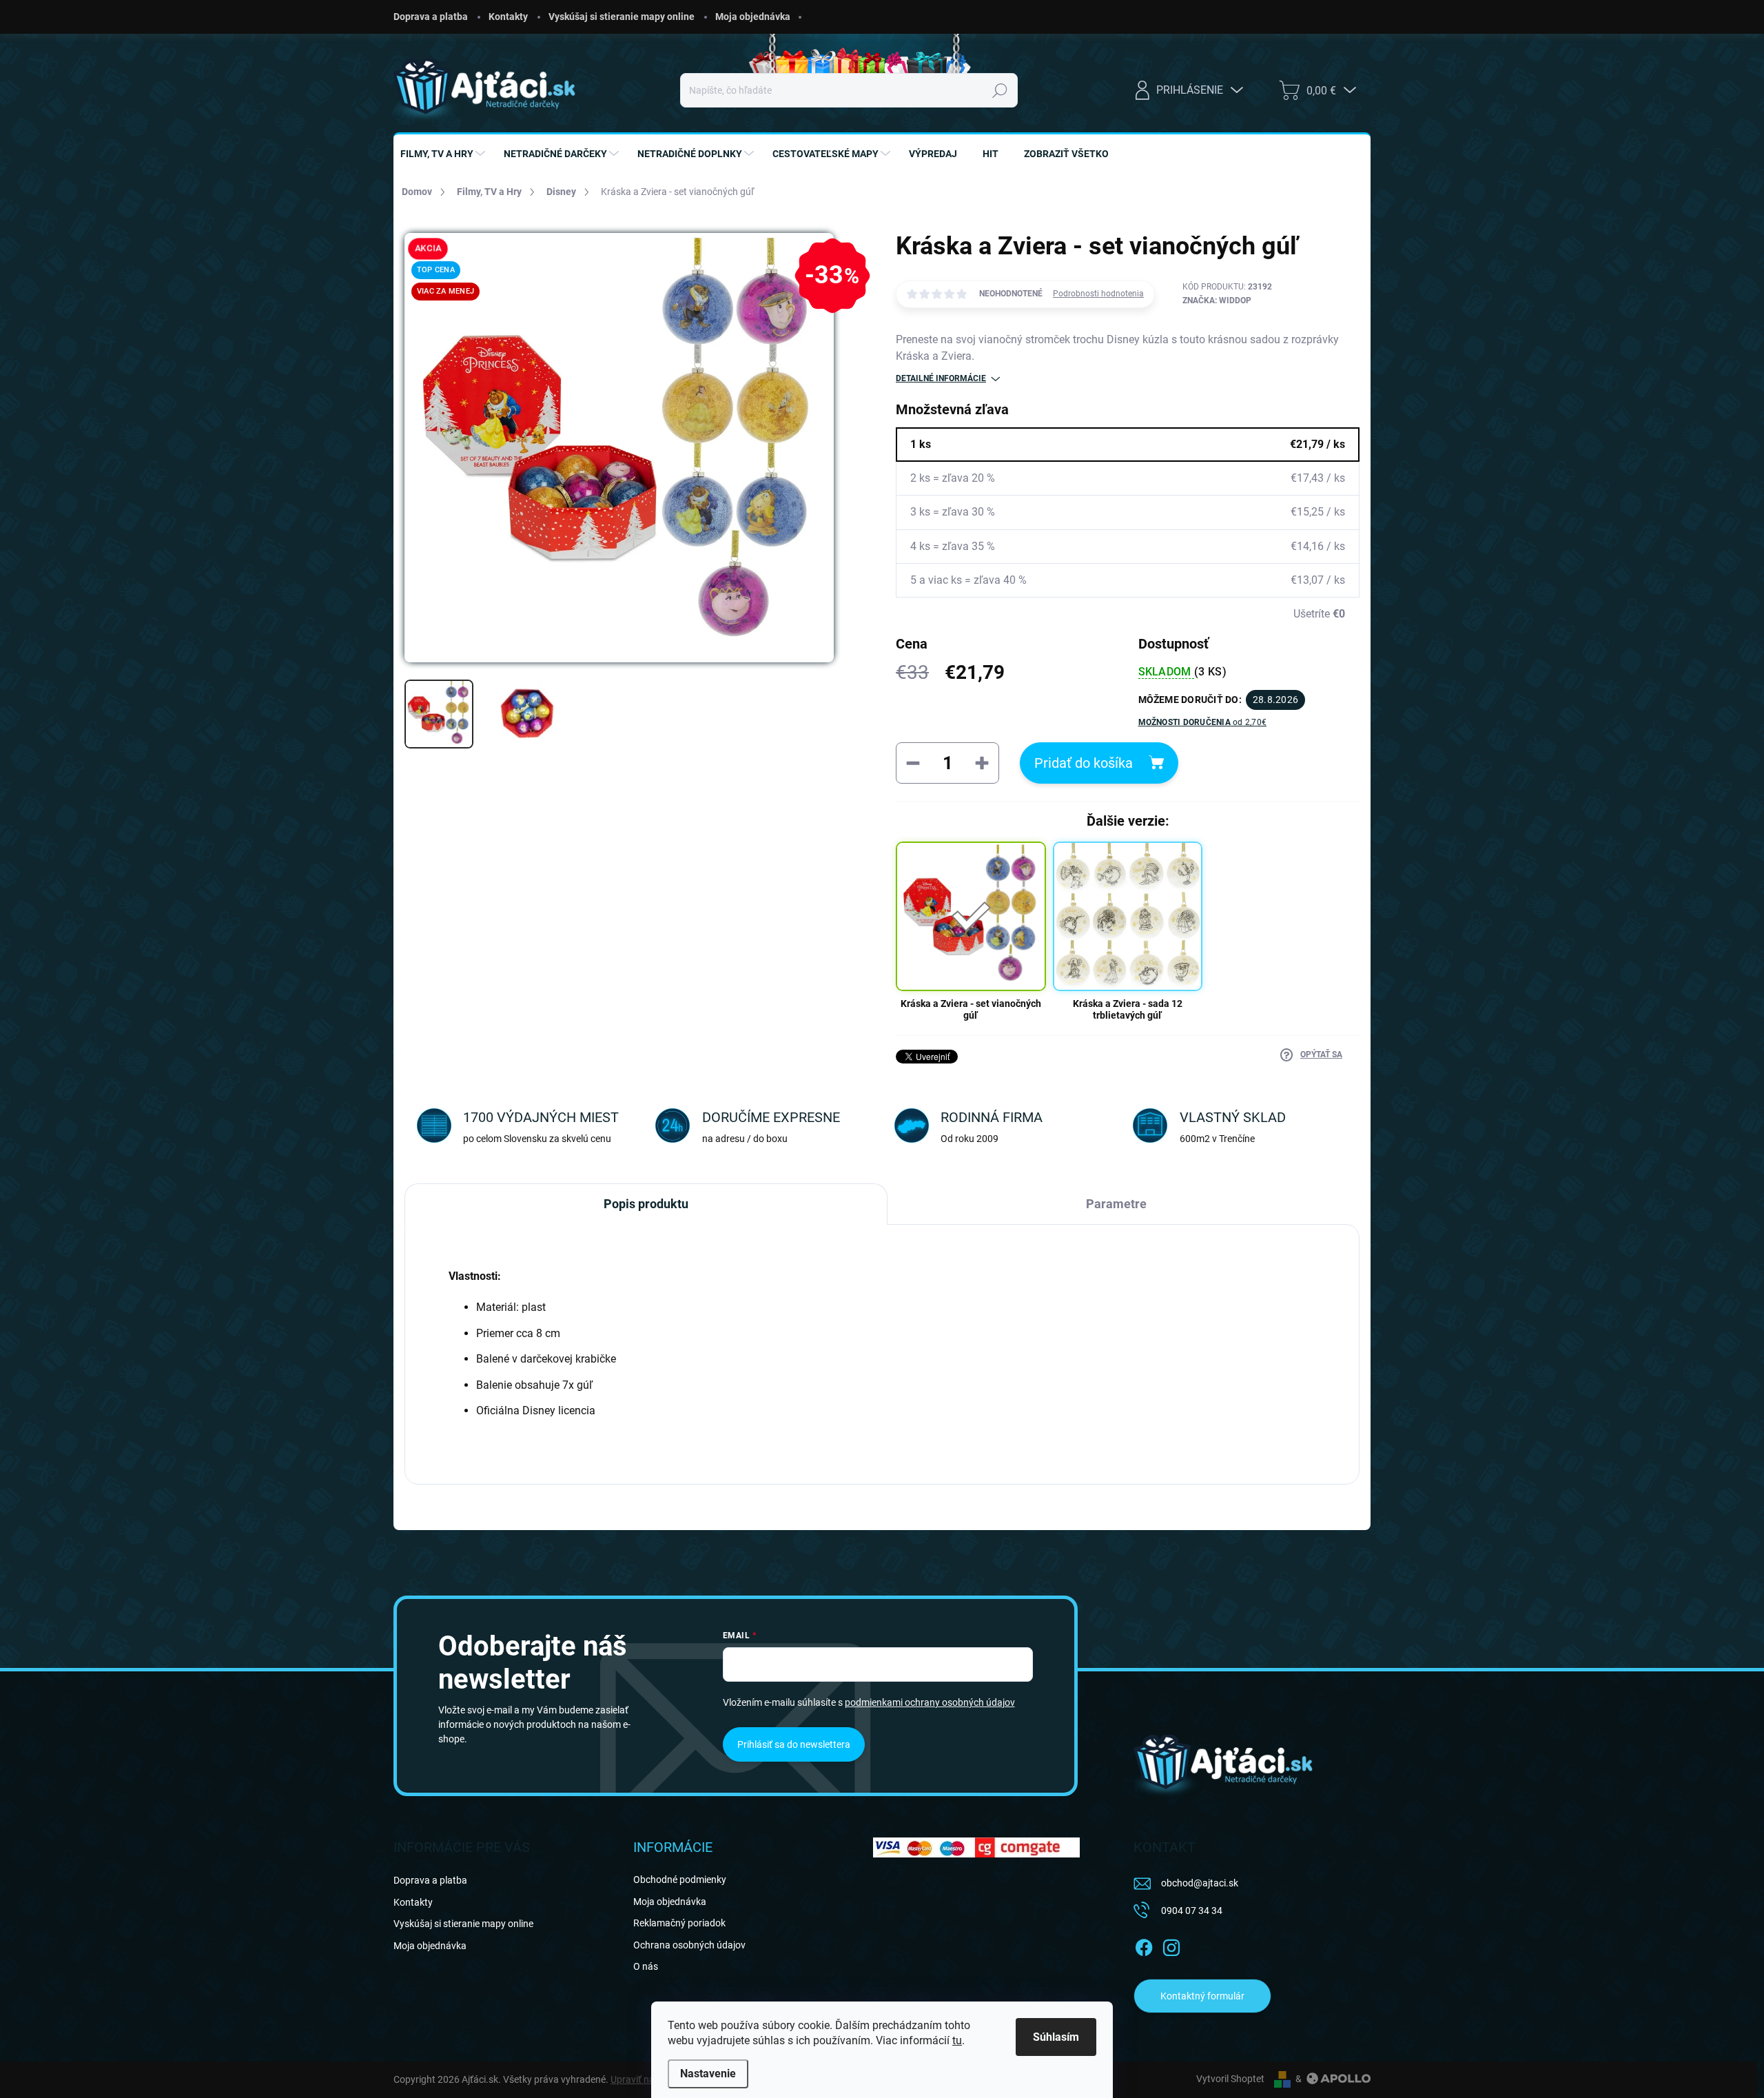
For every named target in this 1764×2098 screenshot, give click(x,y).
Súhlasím (1056, 2037)
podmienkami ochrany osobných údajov (930, 1702)
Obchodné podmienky (680, 1880)
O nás (646, 1966)
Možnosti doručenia (1203, 722)
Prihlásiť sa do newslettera (794, 1744)
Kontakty (508, 17)
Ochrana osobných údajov (689, 1945)
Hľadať (999, 90)
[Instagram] (1171, 1945)
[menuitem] (444, 154)
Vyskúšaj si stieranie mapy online (622, 17)
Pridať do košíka (1084, 763)
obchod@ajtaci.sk (1200, 1883)
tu (957, 2040)
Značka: (1217, 301)
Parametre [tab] (1116, 1204)
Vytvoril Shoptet (1230, 2079)
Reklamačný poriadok (679, 1923)
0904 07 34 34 (1192, 1911)
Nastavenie (708, 2074)
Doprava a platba (431, 17)
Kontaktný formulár (1202, 1996)
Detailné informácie (941, 378)
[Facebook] (1144, 1945)
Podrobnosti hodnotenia (1098, 294)
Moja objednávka (753, 17)
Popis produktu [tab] (646, 1204)
